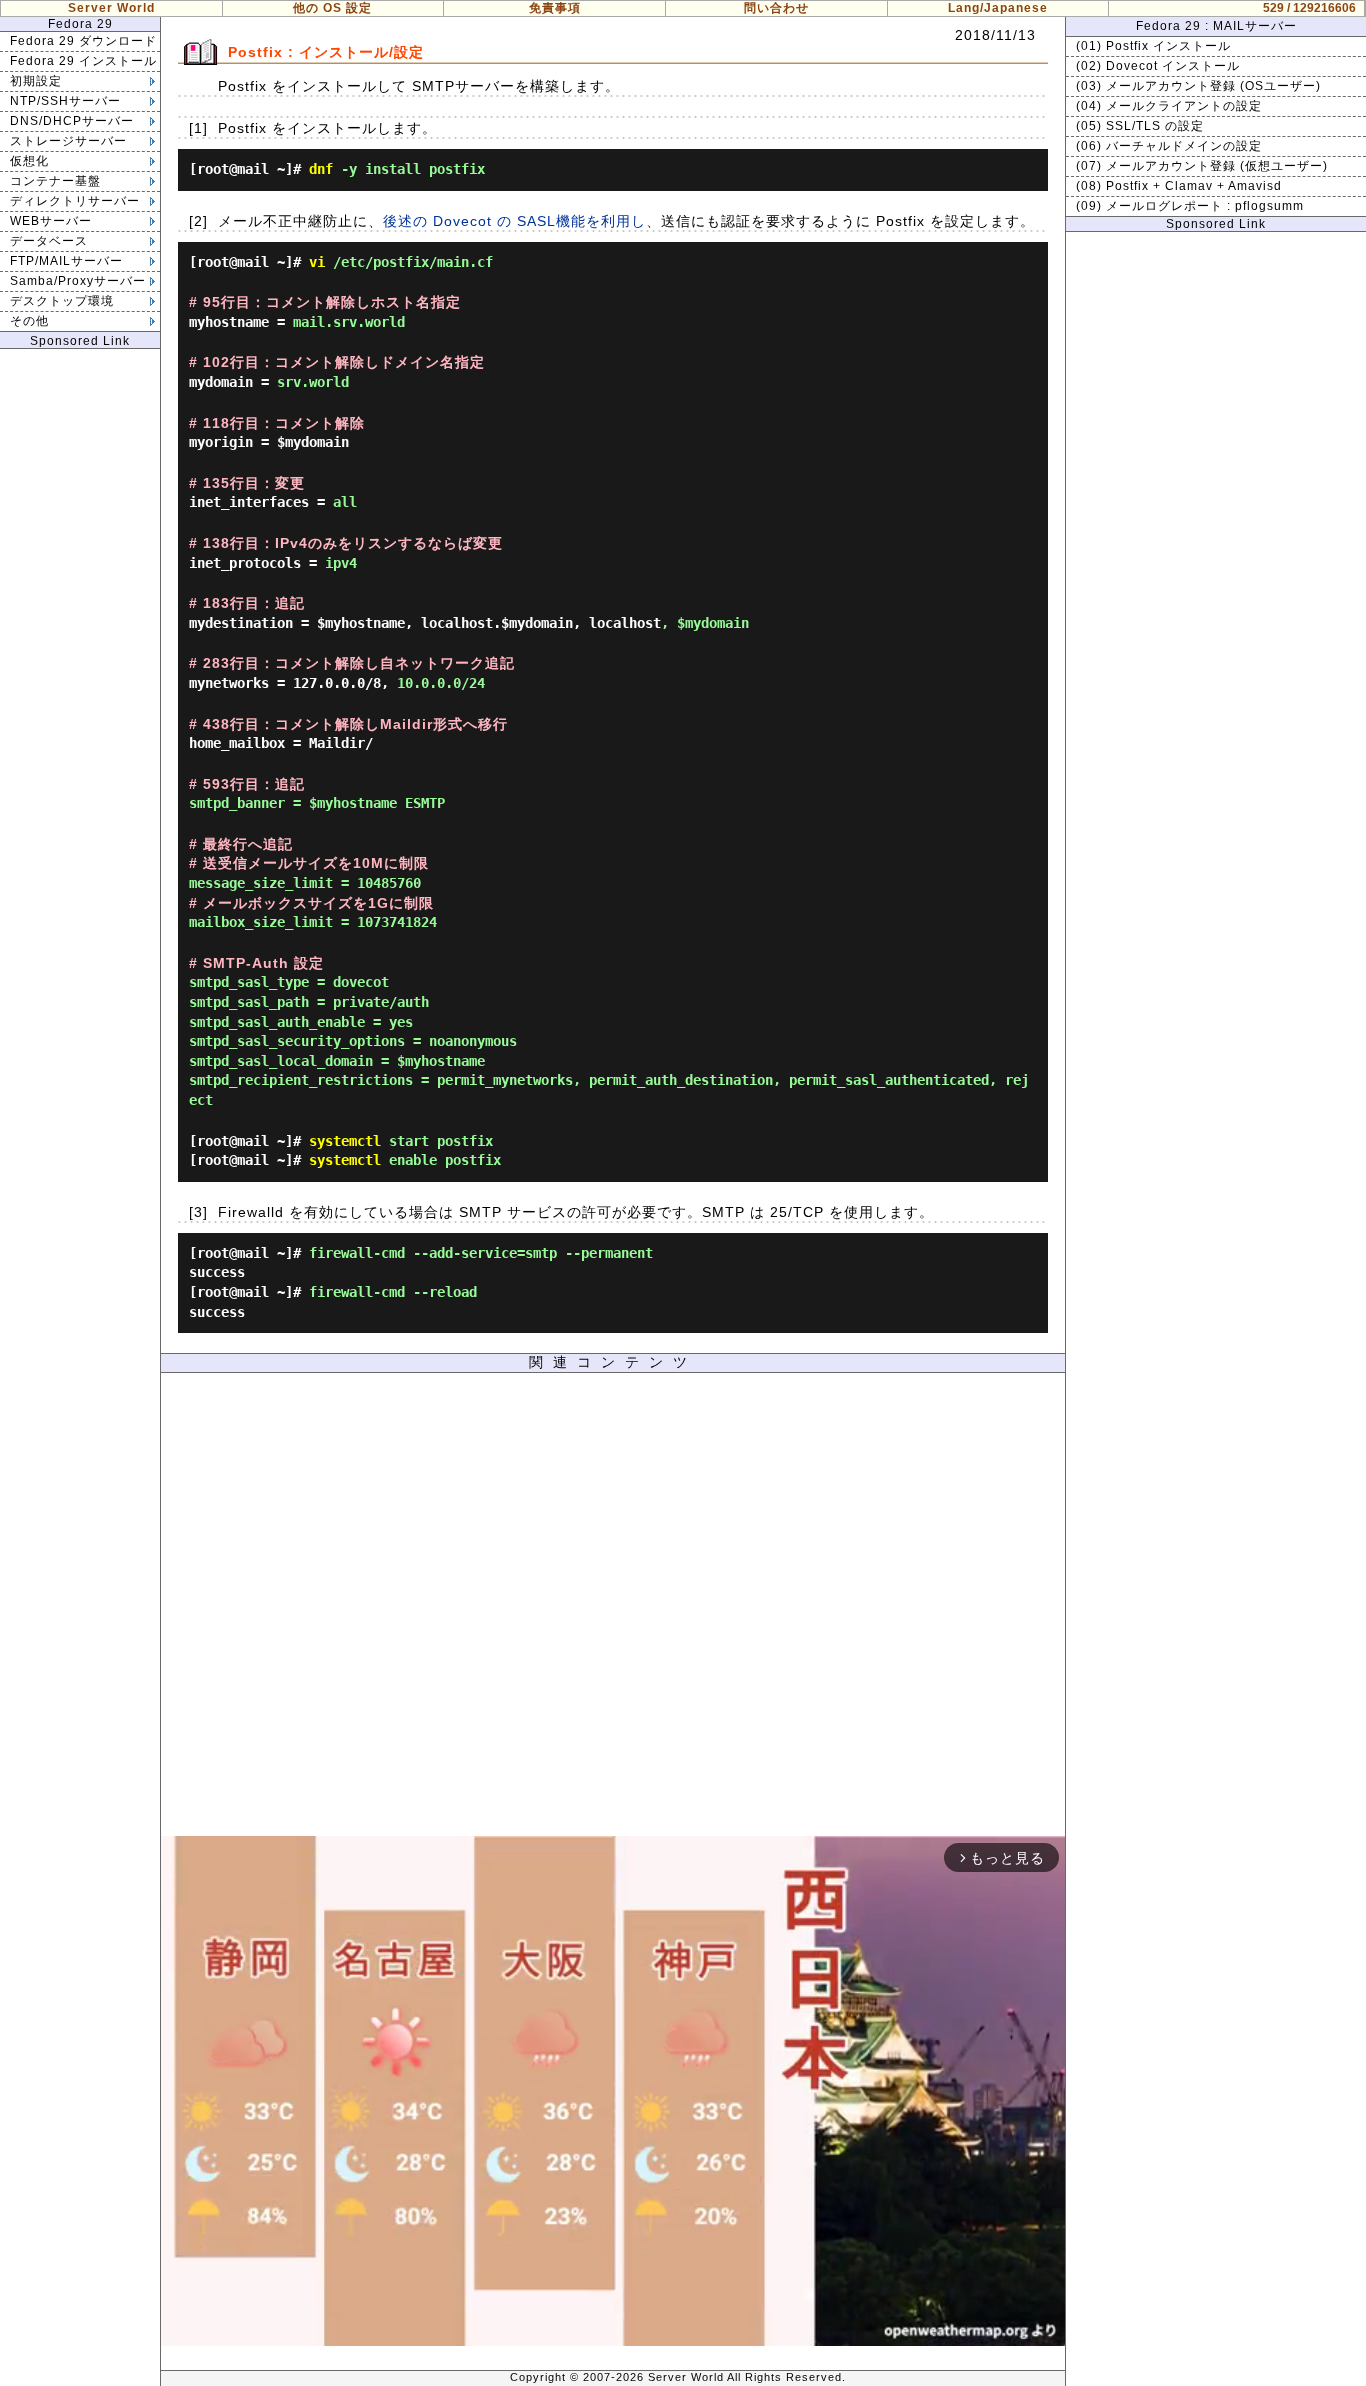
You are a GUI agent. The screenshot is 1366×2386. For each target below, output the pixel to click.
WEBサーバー (51, 221)
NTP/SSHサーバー (65, 101)
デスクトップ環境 (62, 301)
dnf (321, 169)
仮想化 (29, 161)
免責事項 (555, 8)
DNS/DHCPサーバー (72, 121)
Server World (111, 8)
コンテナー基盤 (55, 181)
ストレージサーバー (68, 141)
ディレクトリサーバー (75, 201)
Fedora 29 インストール (83, 61)
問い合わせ (776, 8)
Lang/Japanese (998, 8)
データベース (49, 241)
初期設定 (36, 81)
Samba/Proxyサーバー (78, 281)
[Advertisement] (613, 1609)
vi (317, 262)
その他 (29, 321)
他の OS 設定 (332, 8)
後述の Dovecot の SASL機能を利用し (514, 221)
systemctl (345, 1141)
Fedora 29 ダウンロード (83, 41)
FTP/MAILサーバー (66, 261)
